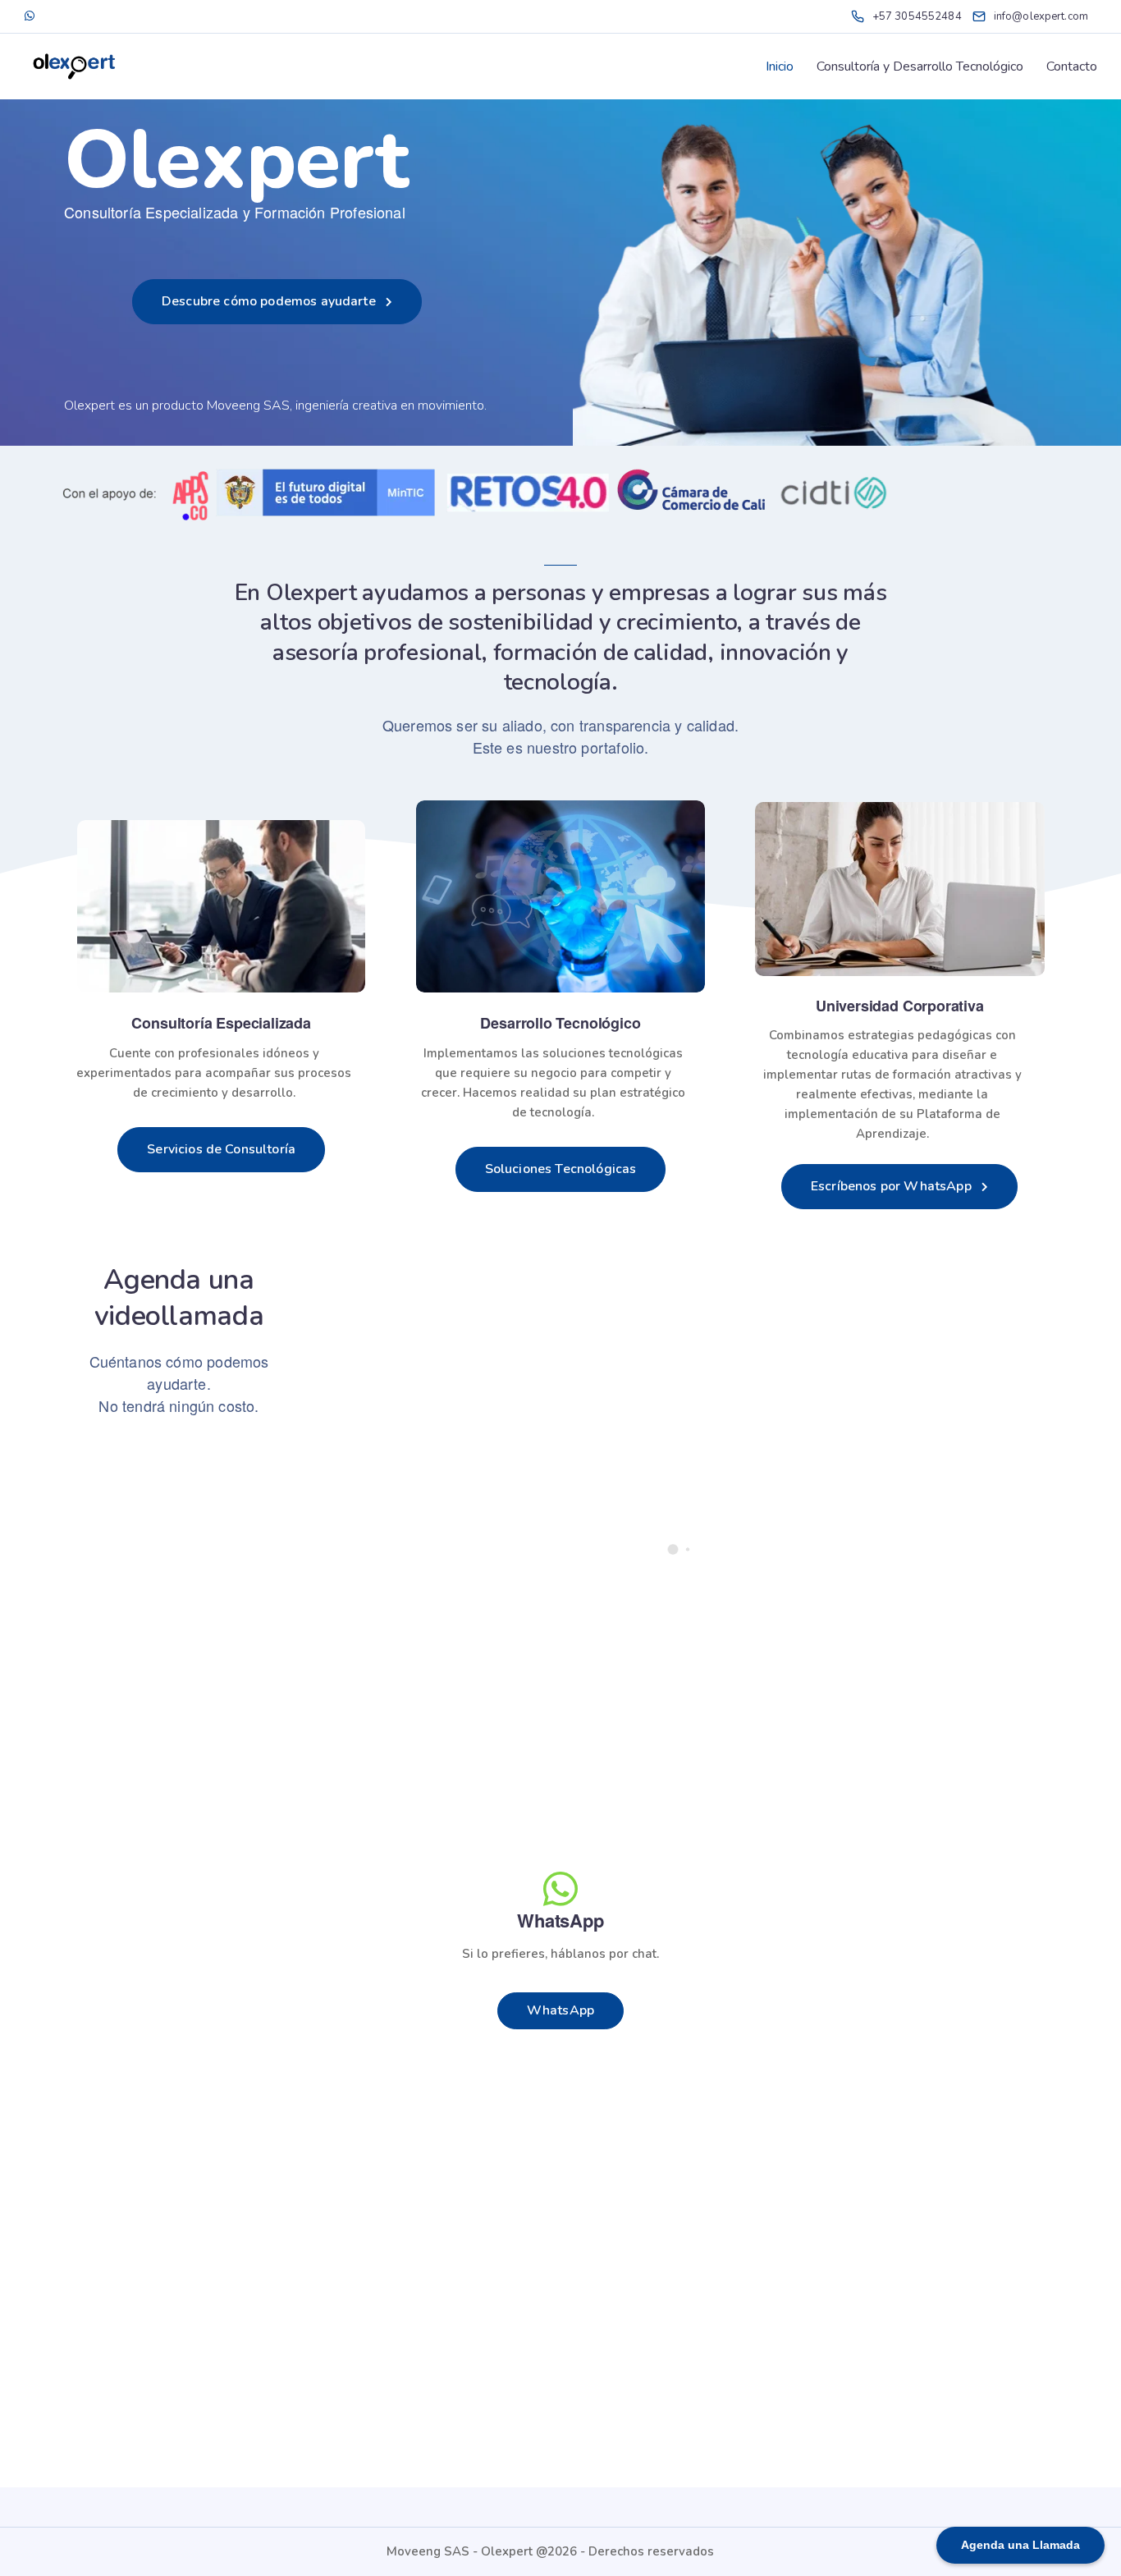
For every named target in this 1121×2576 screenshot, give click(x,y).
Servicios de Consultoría (221, 1149)
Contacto (1072, 66)
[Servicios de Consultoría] (221, 906)
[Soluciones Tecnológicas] (560, 896)
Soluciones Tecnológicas (561, 1169)
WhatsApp (560, 2010)
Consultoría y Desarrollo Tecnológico (920, 66)
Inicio (780, 66)
